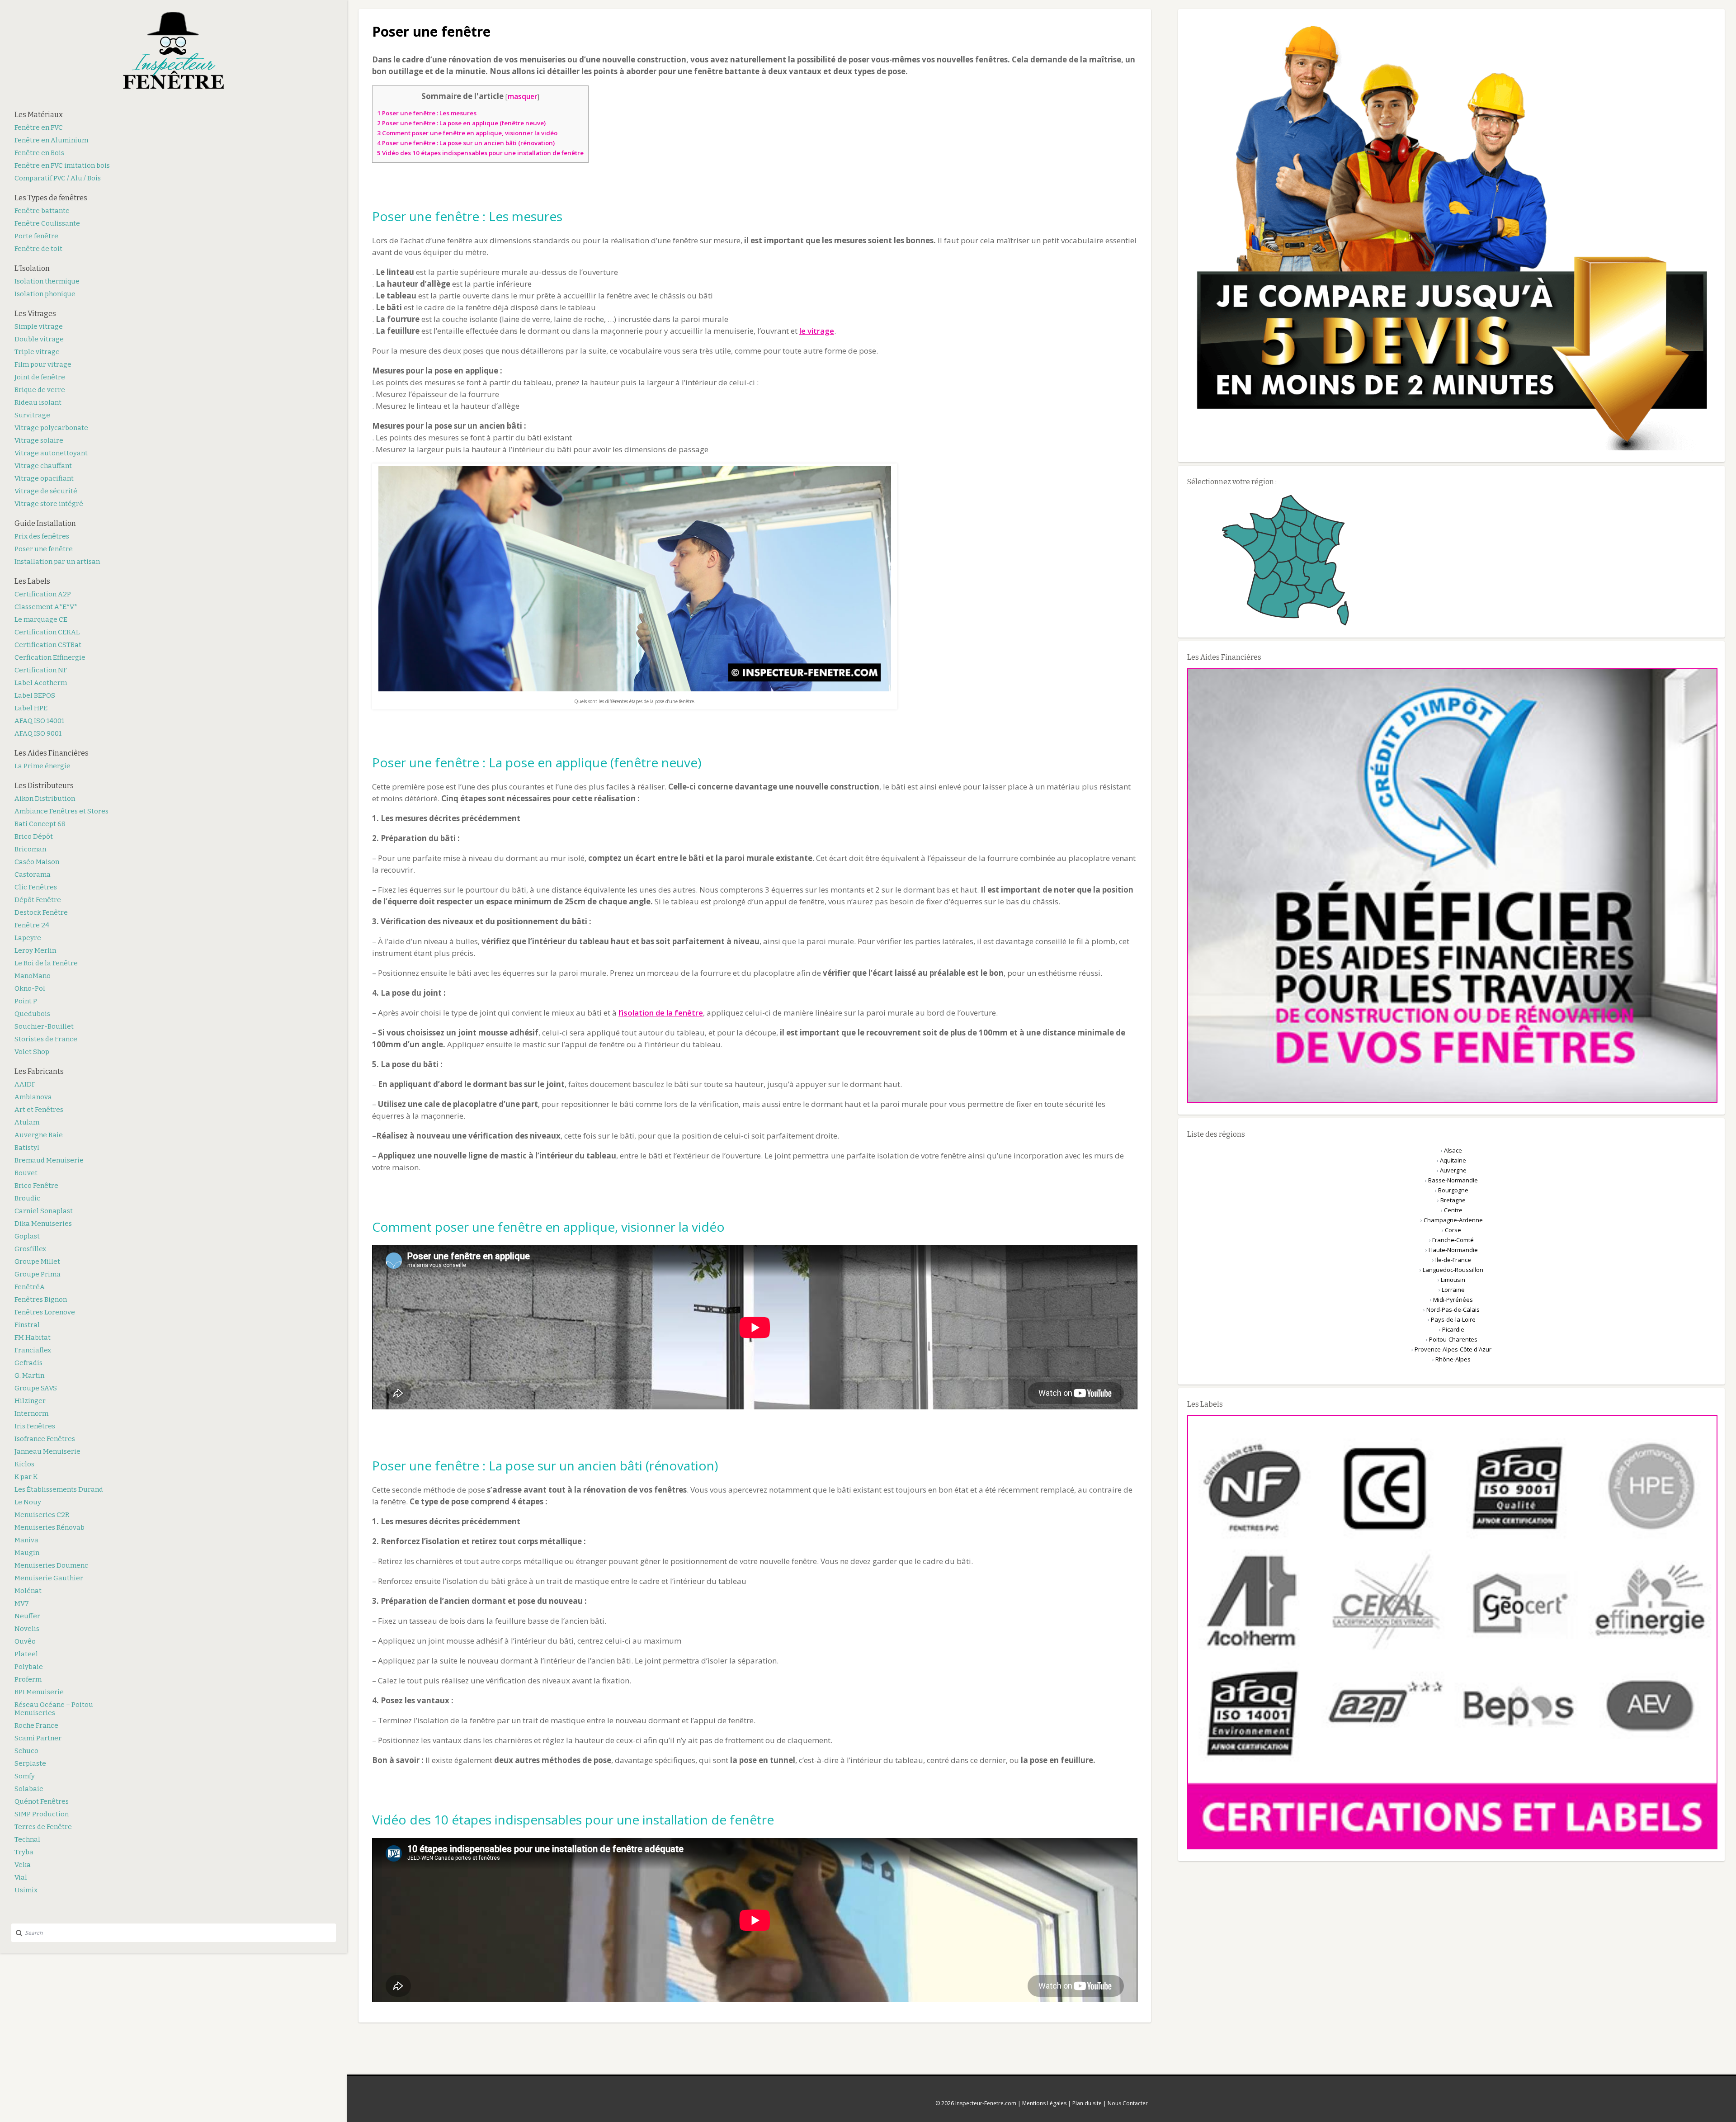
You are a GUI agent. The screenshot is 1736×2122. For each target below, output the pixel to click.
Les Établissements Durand (59, 1489)
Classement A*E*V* (46, 607)
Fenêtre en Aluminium (51, 140)
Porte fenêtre (36, 236)
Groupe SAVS (36, 1388)
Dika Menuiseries (43, 1224)
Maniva (26, 1540)
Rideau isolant (38, 402)
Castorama (33, 874)
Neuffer (27, 1616)
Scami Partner (38, 1738)
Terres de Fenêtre (43, 1827)
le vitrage (817, 331)
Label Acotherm (41, 683)
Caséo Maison (37, 862)
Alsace (1453, 1150)
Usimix (26, 1890)
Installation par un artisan (57, 562)
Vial (21, 1877)
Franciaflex (33, 1350)
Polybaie (29, 1667)
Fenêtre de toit (38, 249)
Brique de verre (40, 390)
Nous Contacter (1128, 2103)
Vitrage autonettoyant (51, 453)
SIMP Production (42, 1814)
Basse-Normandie (1453, 1180)
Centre (1453, 1210)
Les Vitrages (35, 314)
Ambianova (33, 1097)
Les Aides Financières (52, 753)
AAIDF (25, 1084)
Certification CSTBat (48, 645)
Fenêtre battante (42, 211)
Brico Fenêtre (36, 1186)
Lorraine (1453, 1290)
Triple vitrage (37, 352)
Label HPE (31, 708)
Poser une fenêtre (44, 549)
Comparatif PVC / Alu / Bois (58, 178)
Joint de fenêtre (40, 377)
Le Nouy (28, 1502)
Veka (23, 1865)
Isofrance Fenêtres (45, 1439)
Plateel (26, 1654)
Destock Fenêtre (41, 912)
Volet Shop (32, 1052)
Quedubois (32, 1014)
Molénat (28, 1591)
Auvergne (1453, 1170)
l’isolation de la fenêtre (661, 1013)
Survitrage (32, 415)
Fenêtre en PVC (39, 128)
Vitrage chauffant (43, 466)
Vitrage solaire (39, 440)
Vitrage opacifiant (44, 478)
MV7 (22, 1603)
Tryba (24, 1852)
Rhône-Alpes (1453, 1359)
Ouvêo (25, 1641)
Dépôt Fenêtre (38, 900)
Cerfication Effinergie (50, 657)
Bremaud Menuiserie (49, 1160)
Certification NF (41, 670)
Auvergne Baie (39, 1135)
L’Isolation (32, 268)
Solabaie (29, 1789)
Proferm (28, 1679)
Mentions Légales (1044, 2103)
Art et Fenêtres (39, 1110)
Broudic (27, 1198)
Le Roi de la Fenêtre (46, 963)
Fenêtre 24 (32, 925)
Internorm (31, 1413)
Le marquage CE (41, 619)
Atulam (27, 1122)
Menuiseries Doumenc (51, 1565)
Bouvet (26, 1173)
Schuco (26, 1751)
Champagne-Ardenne (1453, 1220)
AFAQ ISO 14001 (39, 721)
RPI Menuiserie (39, 1692)
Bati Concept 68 (40, 824)
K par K (26, 1477)
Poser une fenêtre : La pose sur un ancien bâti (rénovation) (466, 143)
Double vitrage (39, 339)
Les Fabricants (39, 1071)
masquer (522, 96)
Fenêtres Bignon (41, 1300)
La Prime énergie (42, 766)
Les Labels (32, 581)
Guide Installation (45, 523)
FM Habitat (33, 1337)
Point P (26, 1001)
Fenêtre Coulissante (47, 223)
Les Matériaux (39, 115)
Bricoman (30, 849)
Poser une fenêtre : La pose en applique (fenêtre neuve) (461, 123)
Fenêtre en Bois (39, 153)
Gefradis (28, 1363)
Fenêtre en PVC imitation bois (62, 165)
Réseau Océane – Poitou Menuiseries (54, 1709)
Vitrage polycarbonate (51, 428)
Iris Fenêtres (35, 1426)
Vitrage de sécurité (46, 491)
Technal (27, 1839)
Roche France (36, 1725)
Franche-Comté (1453, 1240)
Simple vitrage (39, 326)
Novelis (27, 1629)
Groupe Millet (37, 1262)
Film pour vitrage (43, 364)
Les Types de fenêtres (51, 198)
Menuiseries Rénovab (50, 1527)
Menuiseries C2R (42, 1515)
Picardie (1453, 1329)
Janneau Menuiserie (47, 1451)
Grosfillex (30, 1249)
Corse (1453, 1230)
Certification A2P (43, 594)
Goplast (27, 1236)
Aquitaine (1453, 1160)
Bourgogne (1453, 1190)
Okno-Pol (30, 988)
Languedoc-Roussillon (1453, 1270)
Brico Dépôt (34, 837)
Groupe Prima (38, 1274)
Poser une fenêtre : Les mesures (427, 113)
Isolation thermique (47, 281)
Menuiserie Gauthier (49, 1578)
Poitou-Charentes (1453, 1339)
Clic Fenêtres (36, 887)
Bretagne (1453, 1200)
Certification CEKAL (47, 632)
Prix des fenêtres (42, 536)
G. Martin (29, 1375)
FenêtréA (30, 1287)
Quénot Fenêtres (42, 1801)
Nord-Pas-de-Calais (1453, 1309)
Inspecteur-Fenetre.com (986, 2103)
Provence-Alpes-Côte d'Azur (1453, 1349)
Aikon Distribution (45, 799)
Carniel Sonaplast (44, 1211)
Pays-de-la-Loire (1453, 1319)
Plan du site (1087, 2103)
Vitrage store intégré (49, 504)
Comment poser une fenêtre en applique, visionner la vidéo (467, 133)
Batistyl (27, 1148)
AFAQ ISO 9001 (38, 733)
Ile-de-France (1453, 1260)
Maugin (27, 1553)
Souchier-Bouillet (44, 1026)
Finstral (27, 1325)
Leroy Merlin (35, 950)
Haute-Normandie (1453, 1250)
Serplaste (30, 1763)
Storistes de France (46, 1039)
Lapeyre (28, 938)
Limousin (1453, 1280)
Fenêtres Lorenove (45, 1312)
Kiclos (24, 1464)
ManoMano (33, 976)
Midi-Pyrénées (1453, 1300)
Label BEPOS (35, 695)
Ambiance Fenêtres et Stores (61, 811)
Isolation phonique (45, 294)
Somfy (25, 1776)
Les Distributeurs (44, 786)
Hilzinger (30, 1401)
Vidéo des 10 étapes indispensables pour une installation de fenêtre (480, 153)
